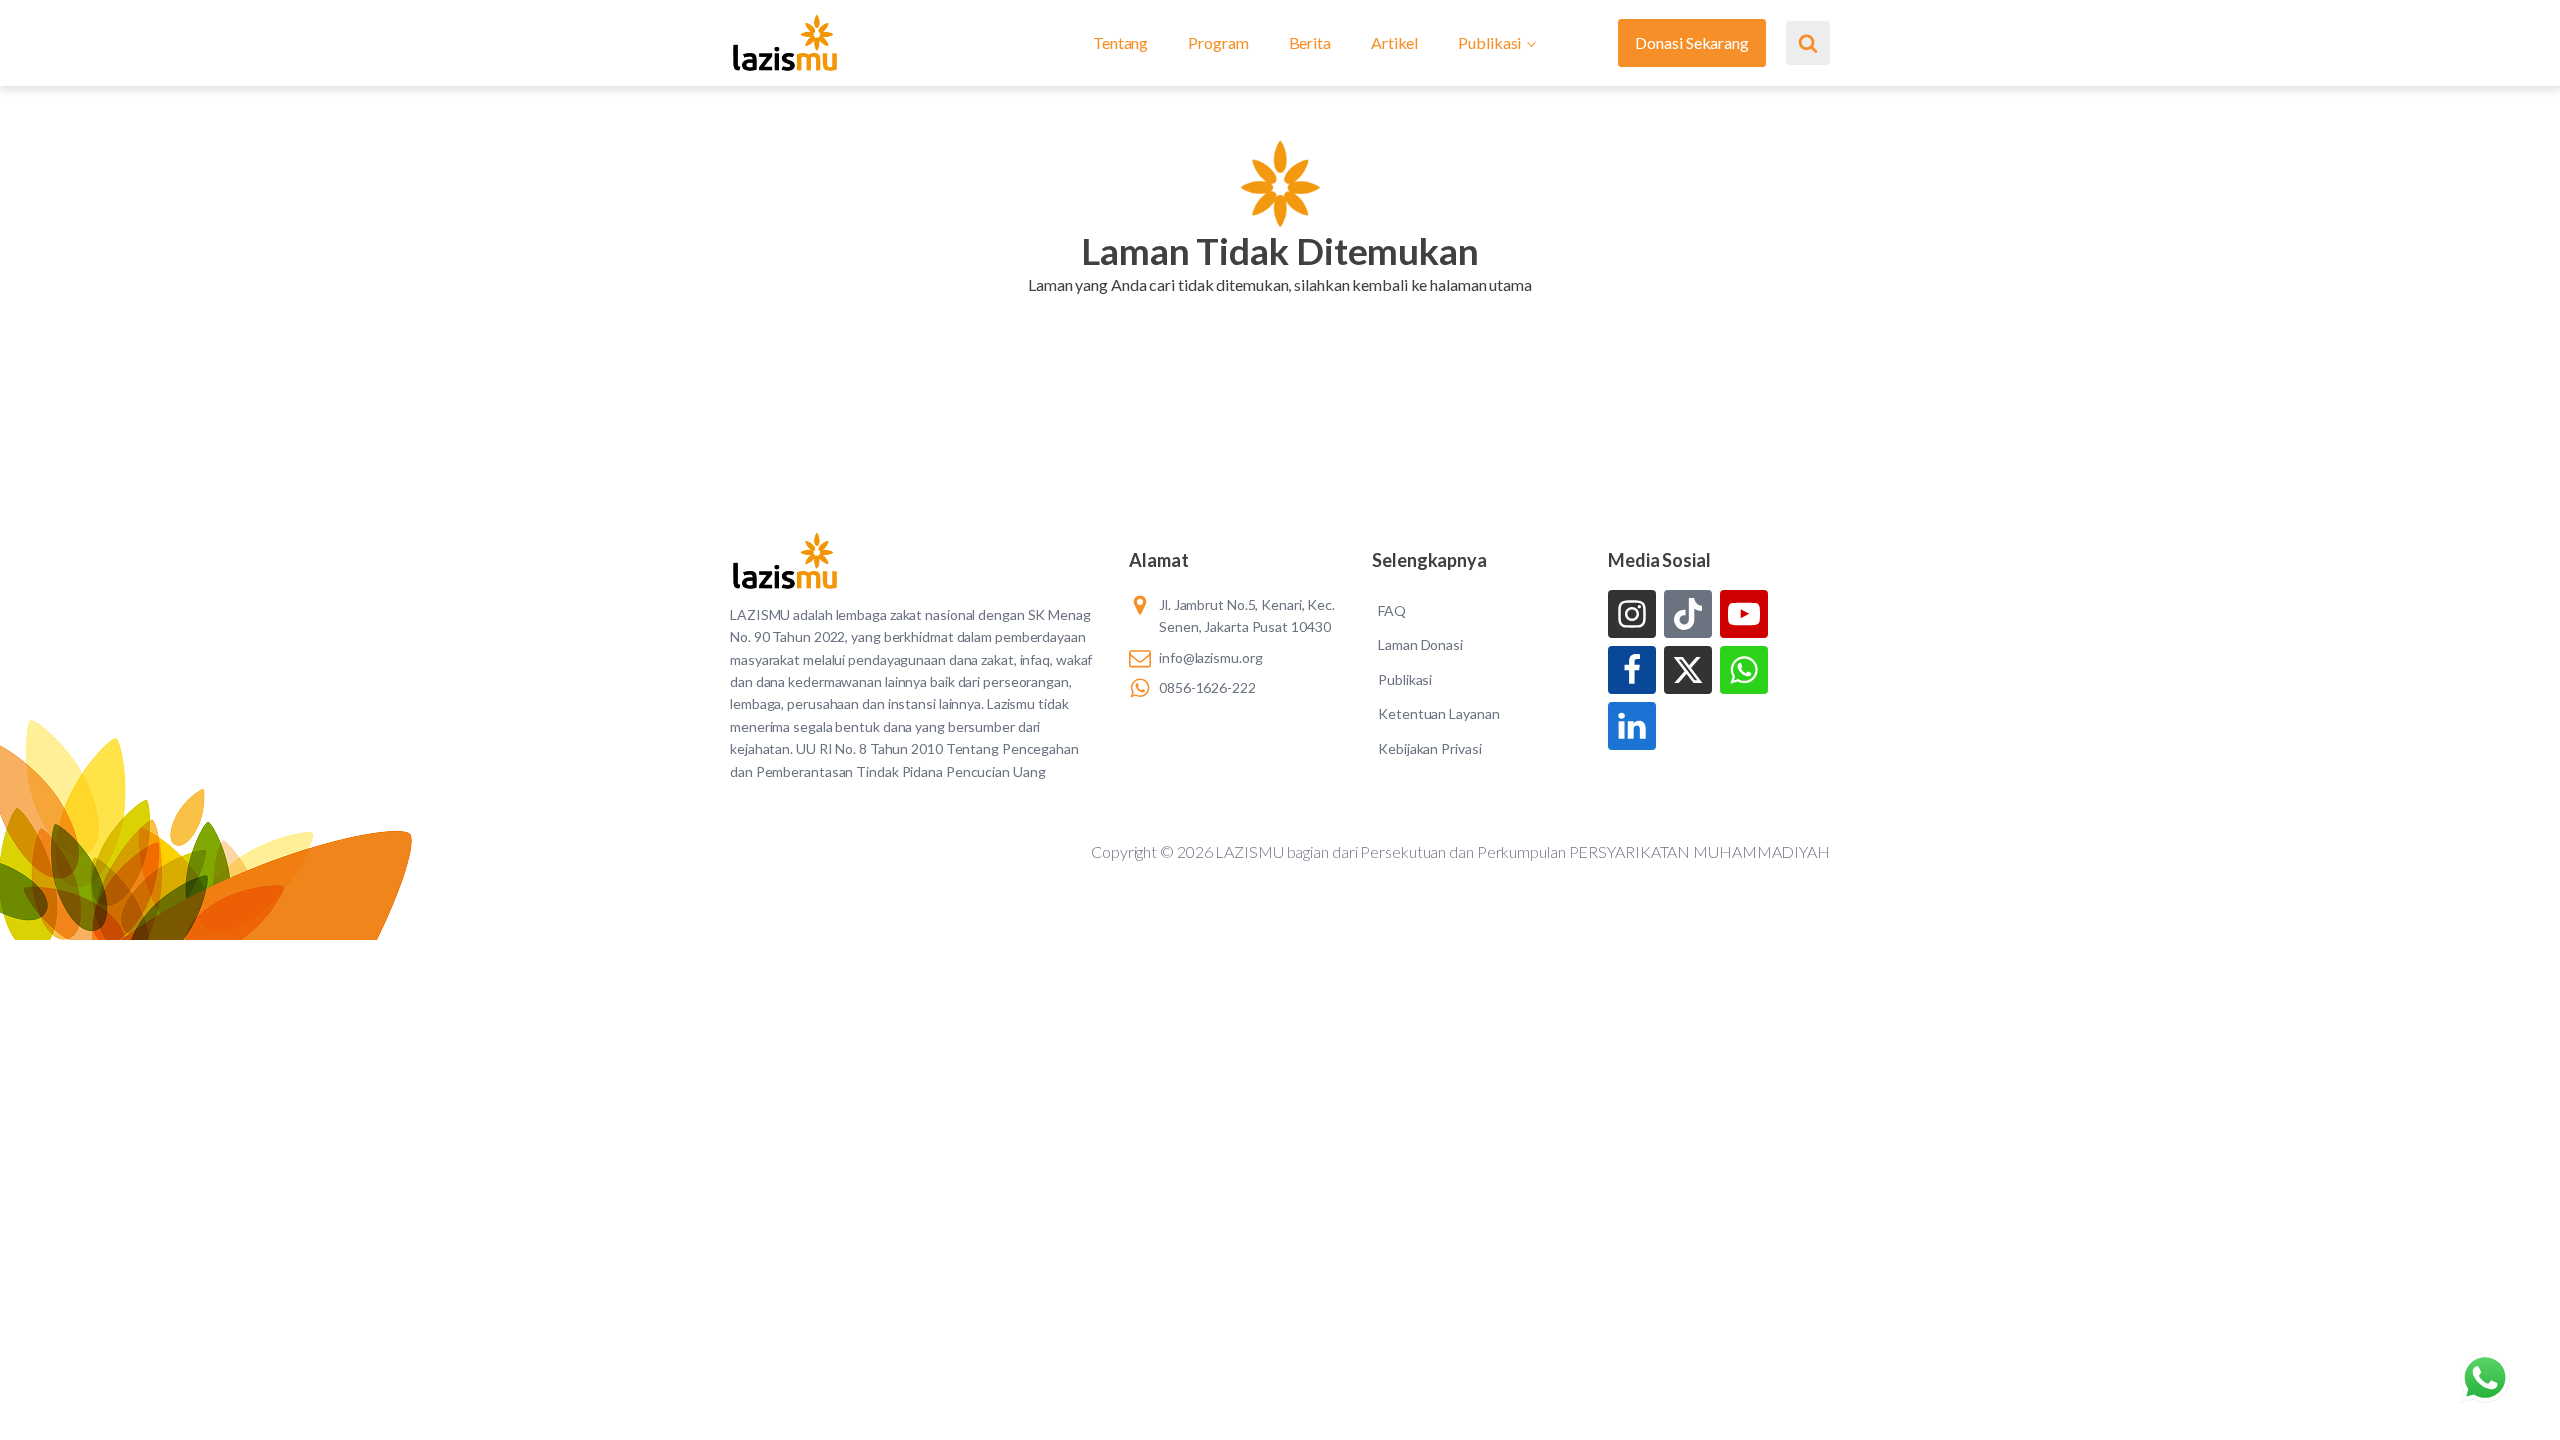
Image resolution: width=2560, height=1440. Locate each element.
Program (1218, 42)
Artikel (1394, 42)
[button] (1279, 310)
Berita (1310, 42)
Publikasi (1489, 42)
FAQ (1392, 610)
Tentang (1120, 42)
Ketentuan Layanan (1438, 713)
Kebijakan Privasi (1429, 748)
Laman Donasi (1420, 644)
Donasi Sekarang (1692, 42)
